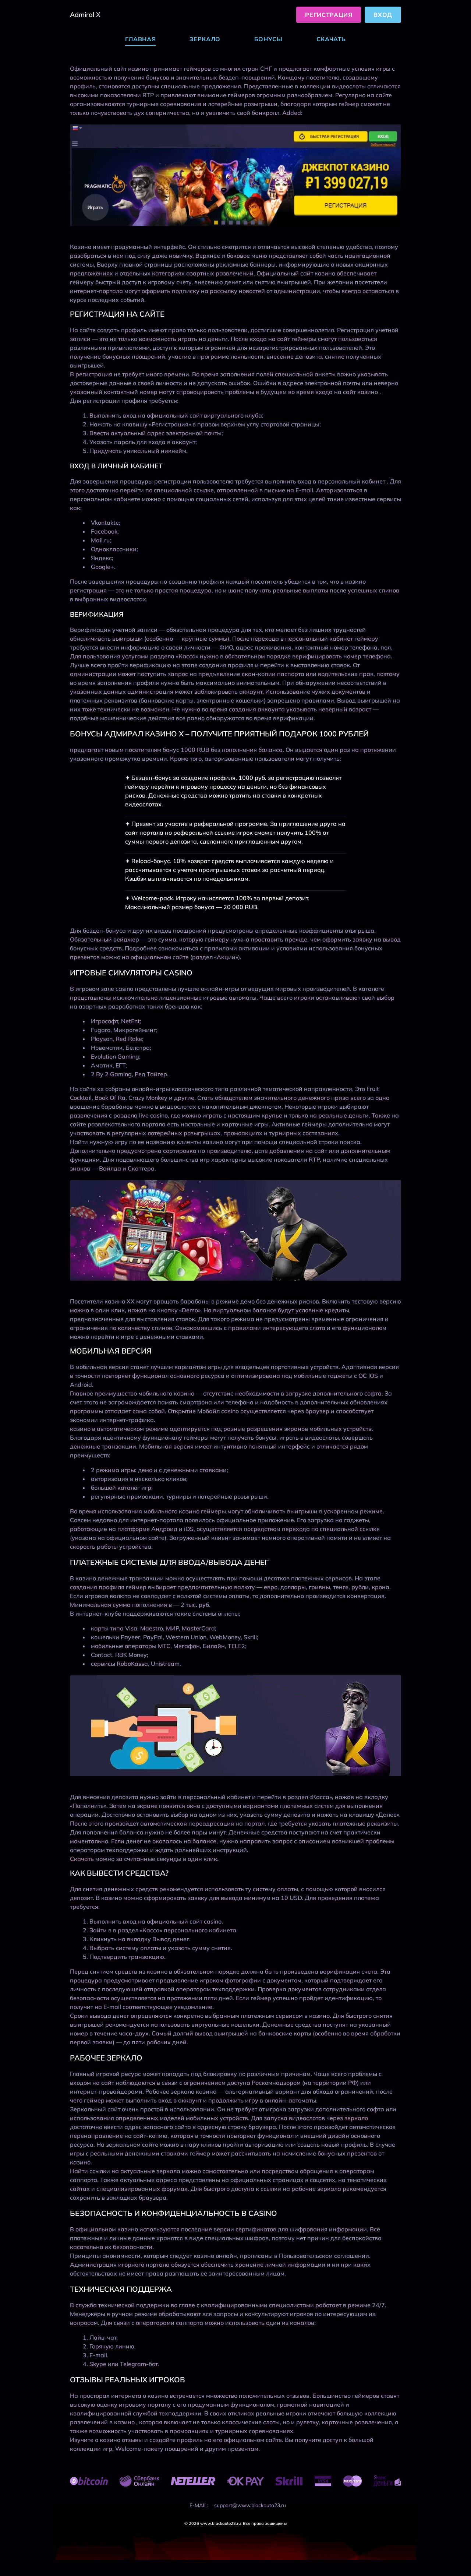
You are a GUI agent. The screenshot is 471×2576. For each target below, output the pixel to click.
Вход (383, 15)
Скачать (331, 39)
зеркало (356, 2118)
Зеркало (205, 39)
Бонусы (268, 39)
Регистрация (329, 15)
